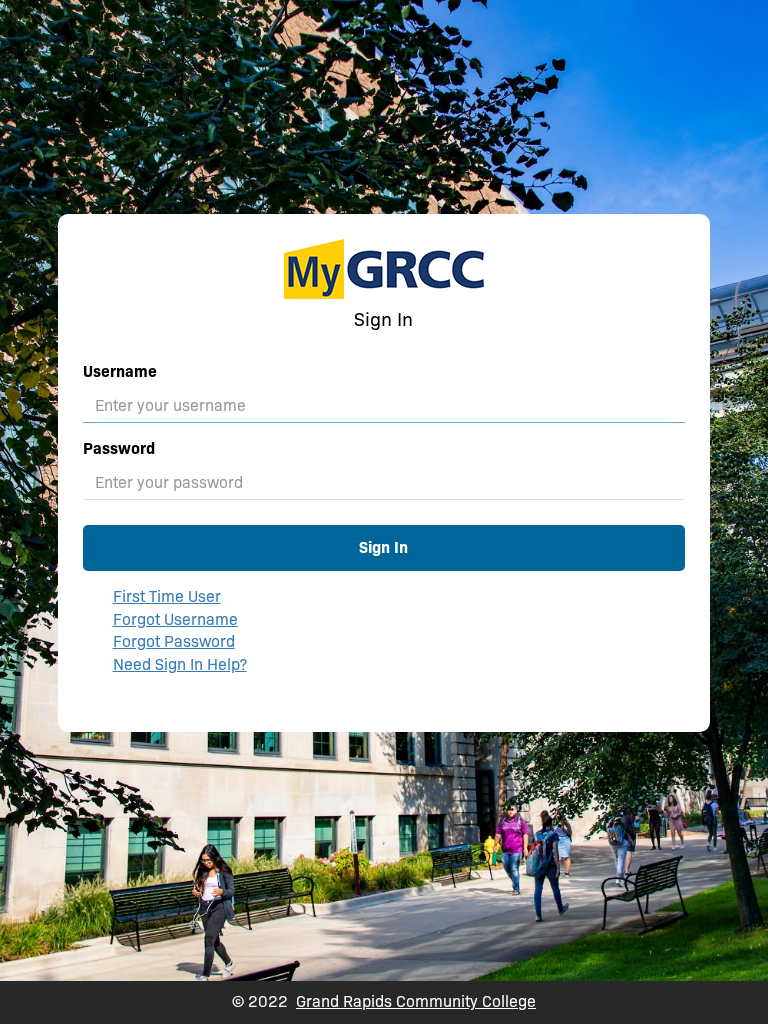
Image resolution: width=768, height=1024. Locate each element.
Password (119, 448)
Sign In (383, 547)
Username (120, 371)
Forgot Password (174, 641)
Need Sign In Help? (180, 664)
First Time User (167, 596)
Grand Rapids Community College (416, 1001)
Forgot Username (175, 619)
